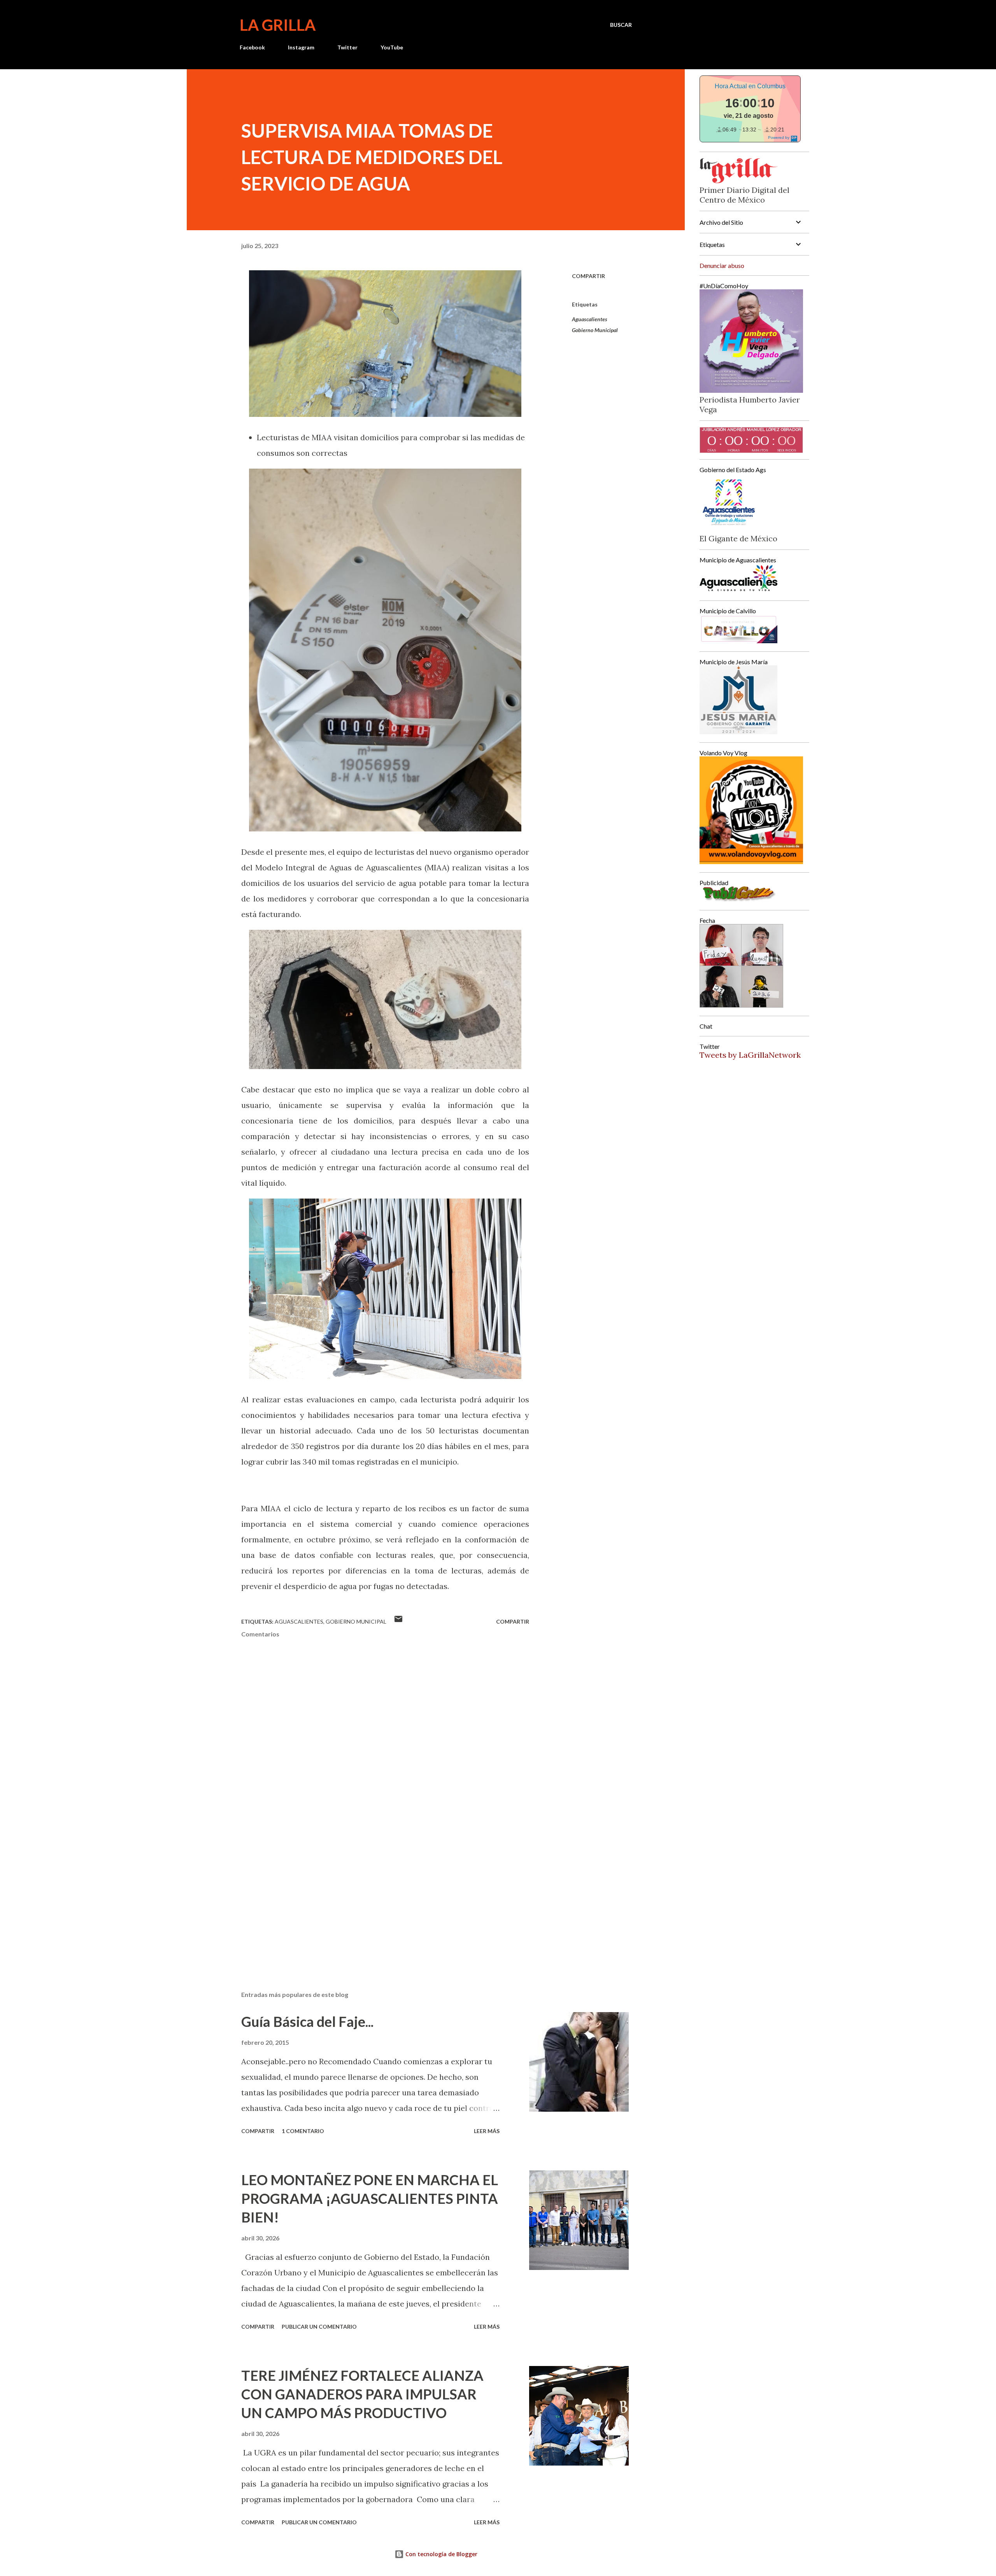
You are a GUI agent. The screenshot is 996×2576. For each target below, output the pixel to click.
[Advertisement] (373, 1894)
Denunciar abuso (722, 265)
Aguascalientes (590, 319)
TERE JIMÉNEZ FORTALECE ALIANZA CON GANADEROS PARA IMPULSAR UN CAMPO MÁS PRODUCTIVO (362, 2394)
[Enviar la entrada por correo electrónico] (398, 1621)
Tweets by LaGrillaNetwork (750, 1055)
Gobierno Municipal (595, 330)
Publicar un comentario (319, 2327)
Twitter (347, 47)
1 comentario (303, 2131)
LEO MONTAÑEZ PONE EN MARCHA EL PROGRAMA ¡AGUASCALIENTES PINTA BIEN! (370, 2198)
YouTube (392, 47)
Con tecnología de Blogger (441, 2554)
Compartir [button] (588, 276)
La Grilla (278, 25)
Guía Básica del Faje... (307, 2021)
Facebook (252, 47)
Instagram (301, 47)
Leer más (487, 2131)
